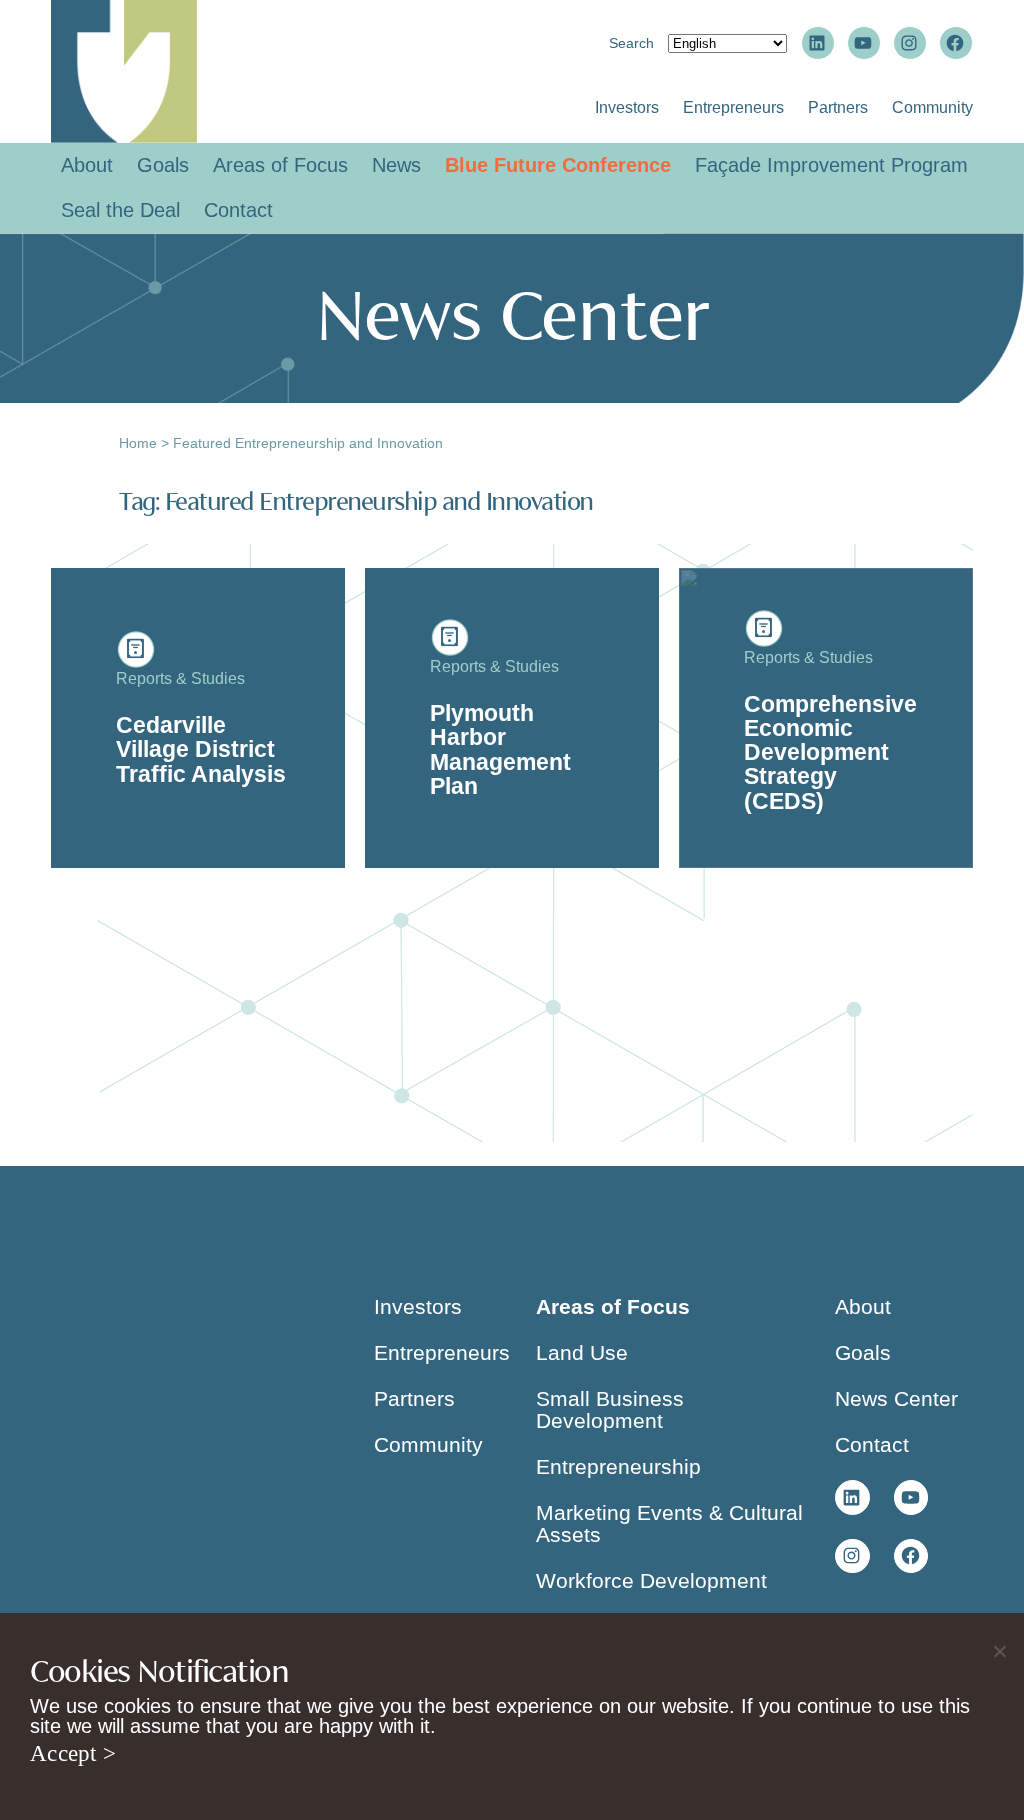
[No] (999, 1651)
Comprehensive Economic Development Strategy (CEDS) (830, 752)
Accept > (73, 1753)
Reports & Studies (180, 678)
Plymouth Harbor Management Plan (500, 749)
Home (138, 443)
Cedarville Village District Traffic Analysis (201, 749)
